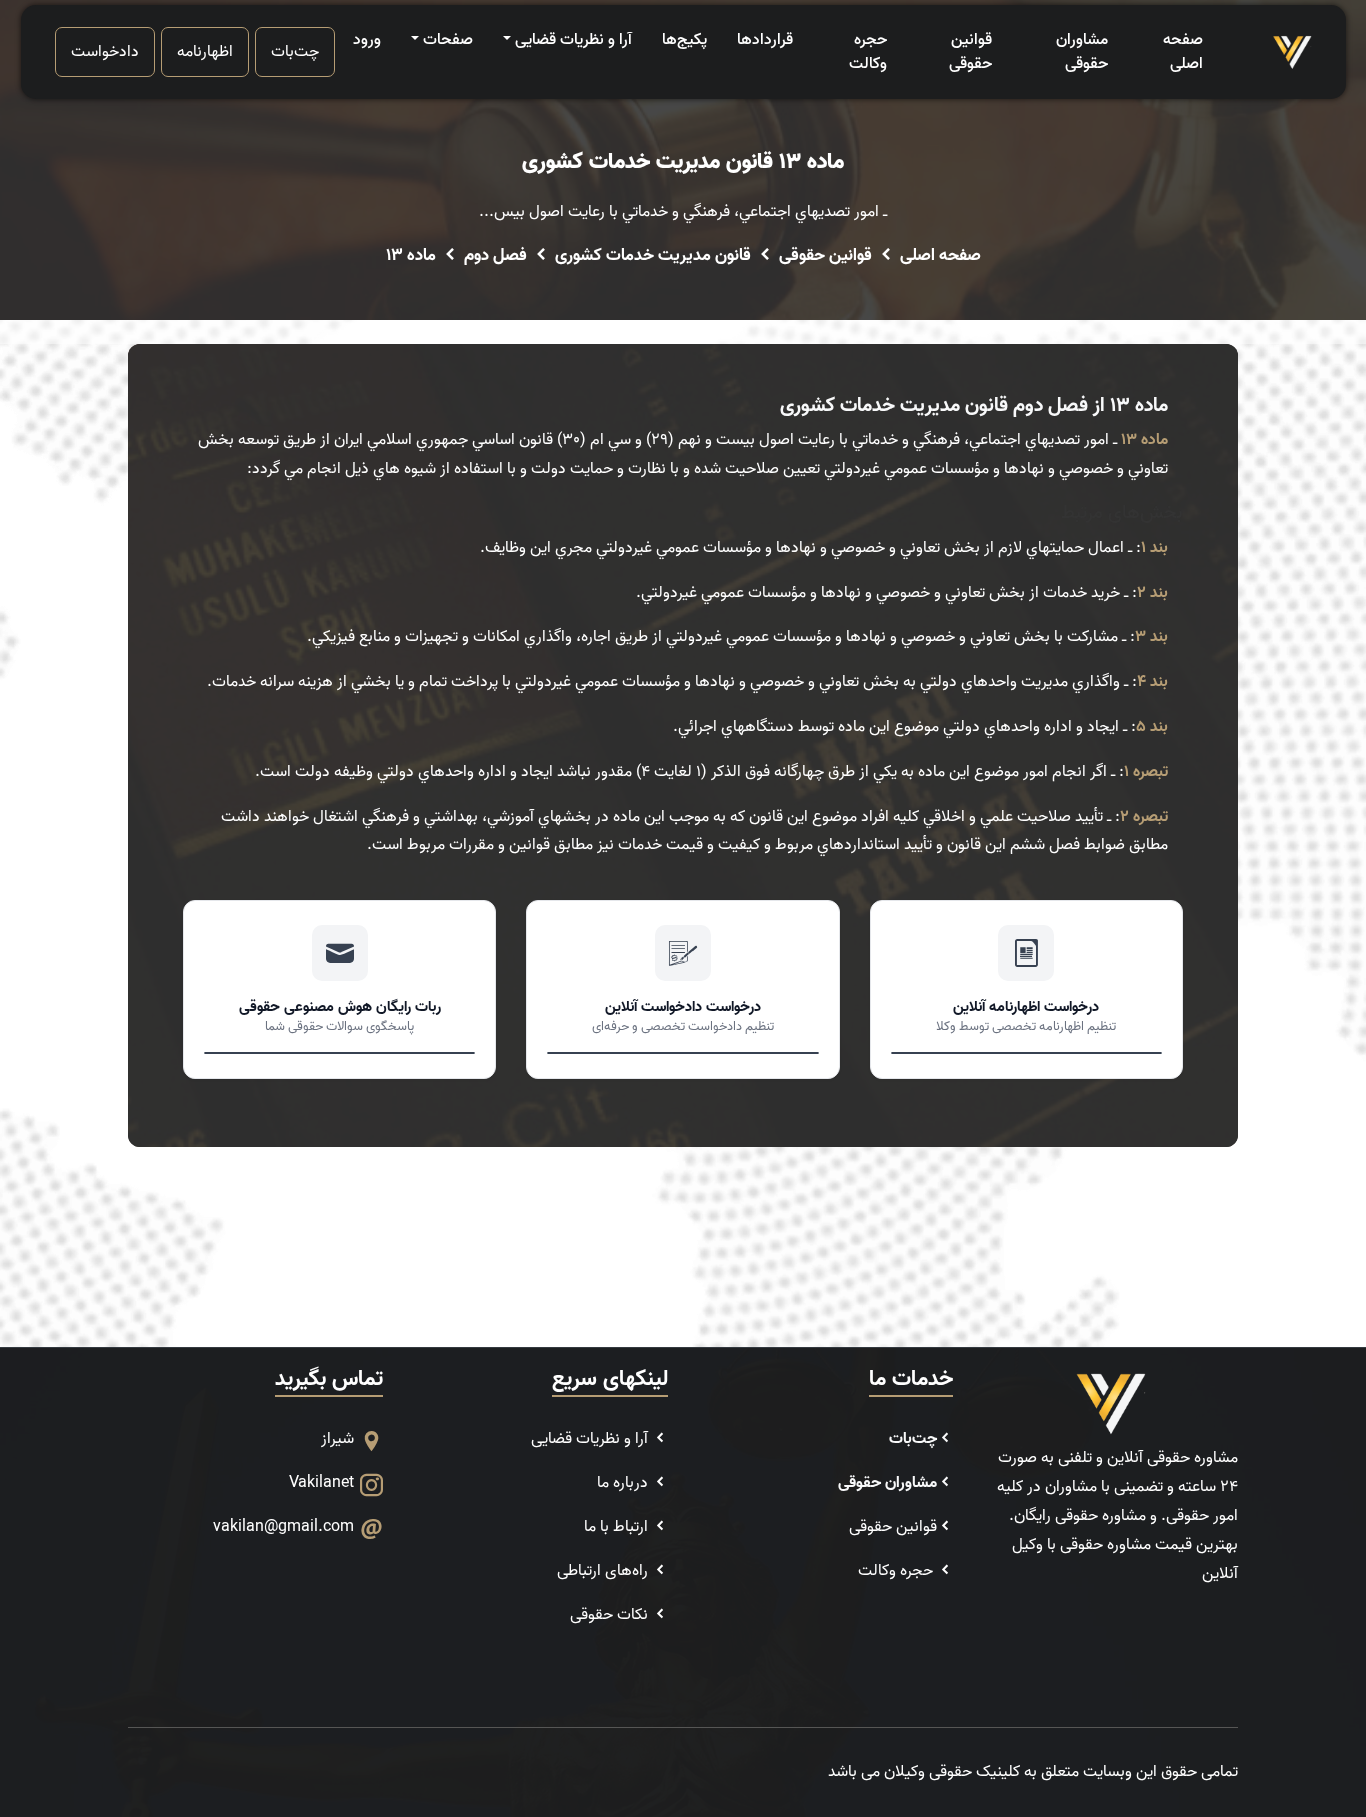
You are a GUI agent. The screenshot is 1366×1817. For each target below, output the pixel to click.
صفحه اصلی (1183, 52)
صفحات (448, 40)
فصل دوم (495, 256)
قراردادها (765, 40)
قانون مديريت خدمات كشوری (653, 256)
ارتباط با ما (618, 1527)
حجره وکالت (868, 52)
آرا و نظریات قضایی (573, 40)
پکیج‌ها (684, 40)
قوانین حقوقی (970, 52)
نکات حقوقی (611, 1615)
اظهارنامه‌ (205, 52)
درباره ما (624, 1483)
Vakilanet (321, 1483)
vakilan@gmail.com (283, 1527)
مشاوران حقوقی (1081, 52)
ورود (367, 40)
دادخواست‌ (105, 52)
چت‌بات (295, 52)
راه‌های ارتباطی (604, 1571)
